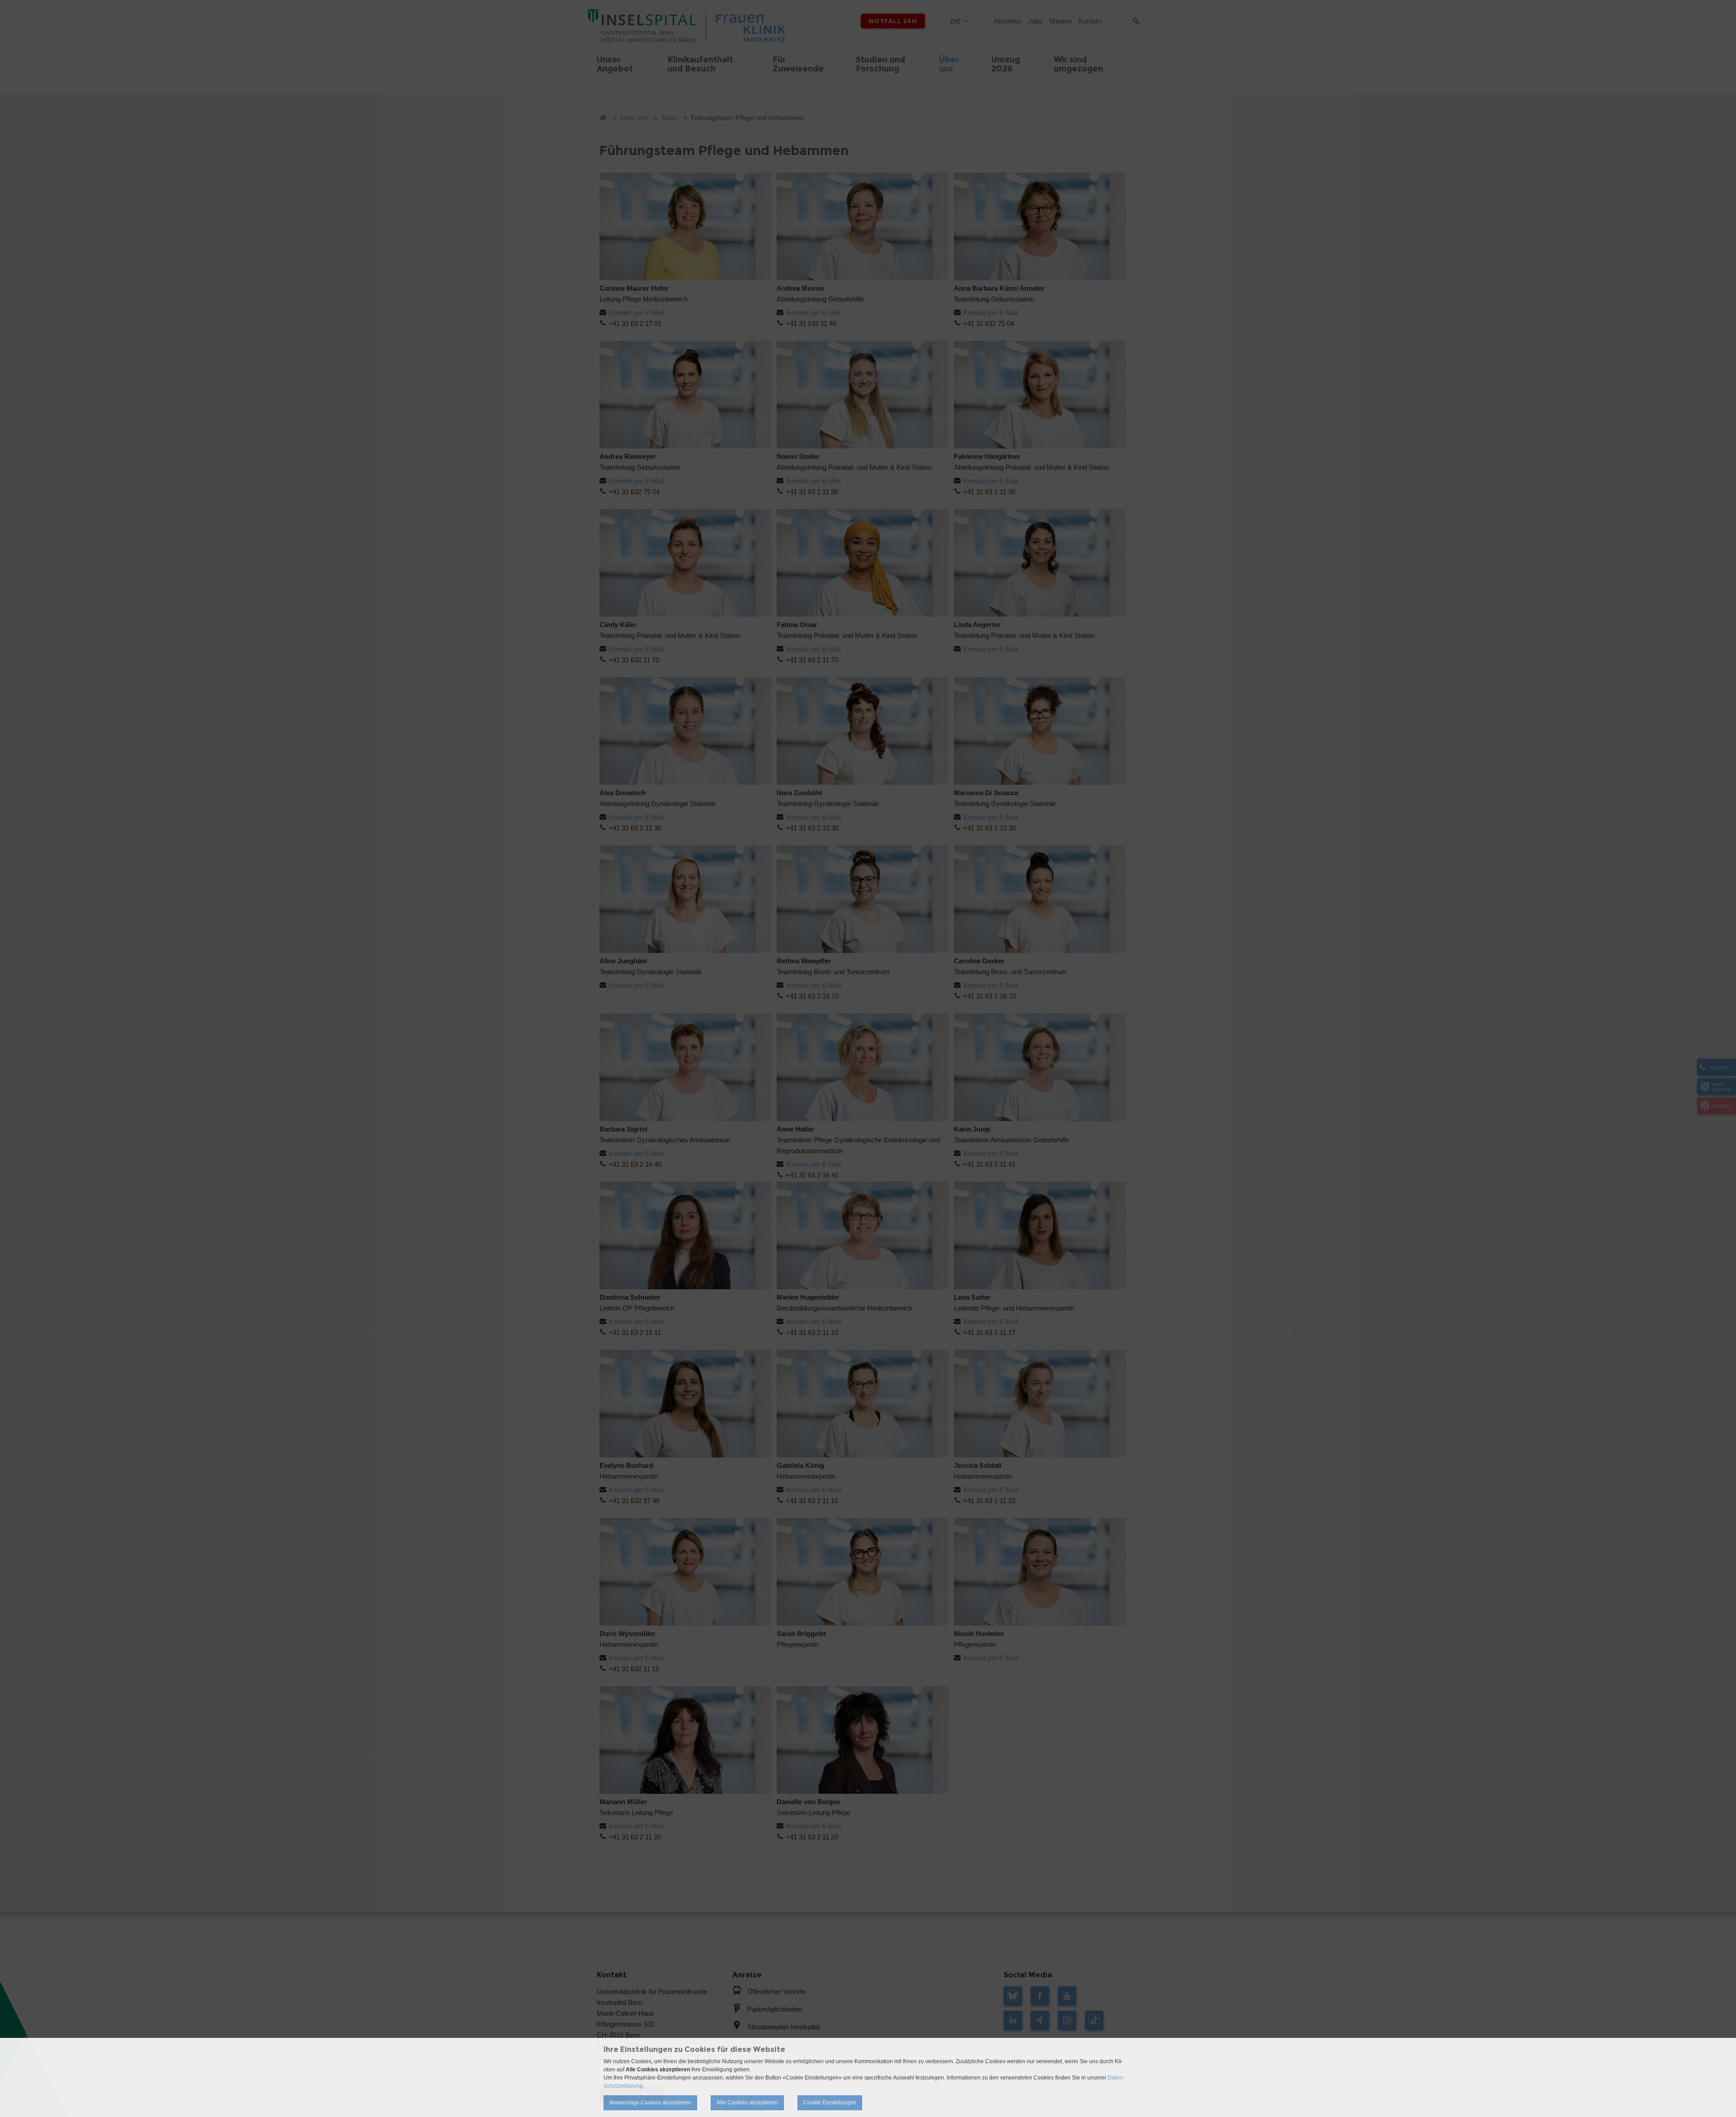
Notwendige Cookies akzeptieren (650, 2103)
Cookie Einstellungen (830, 2103)
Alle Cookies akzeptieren (747, 2103)
